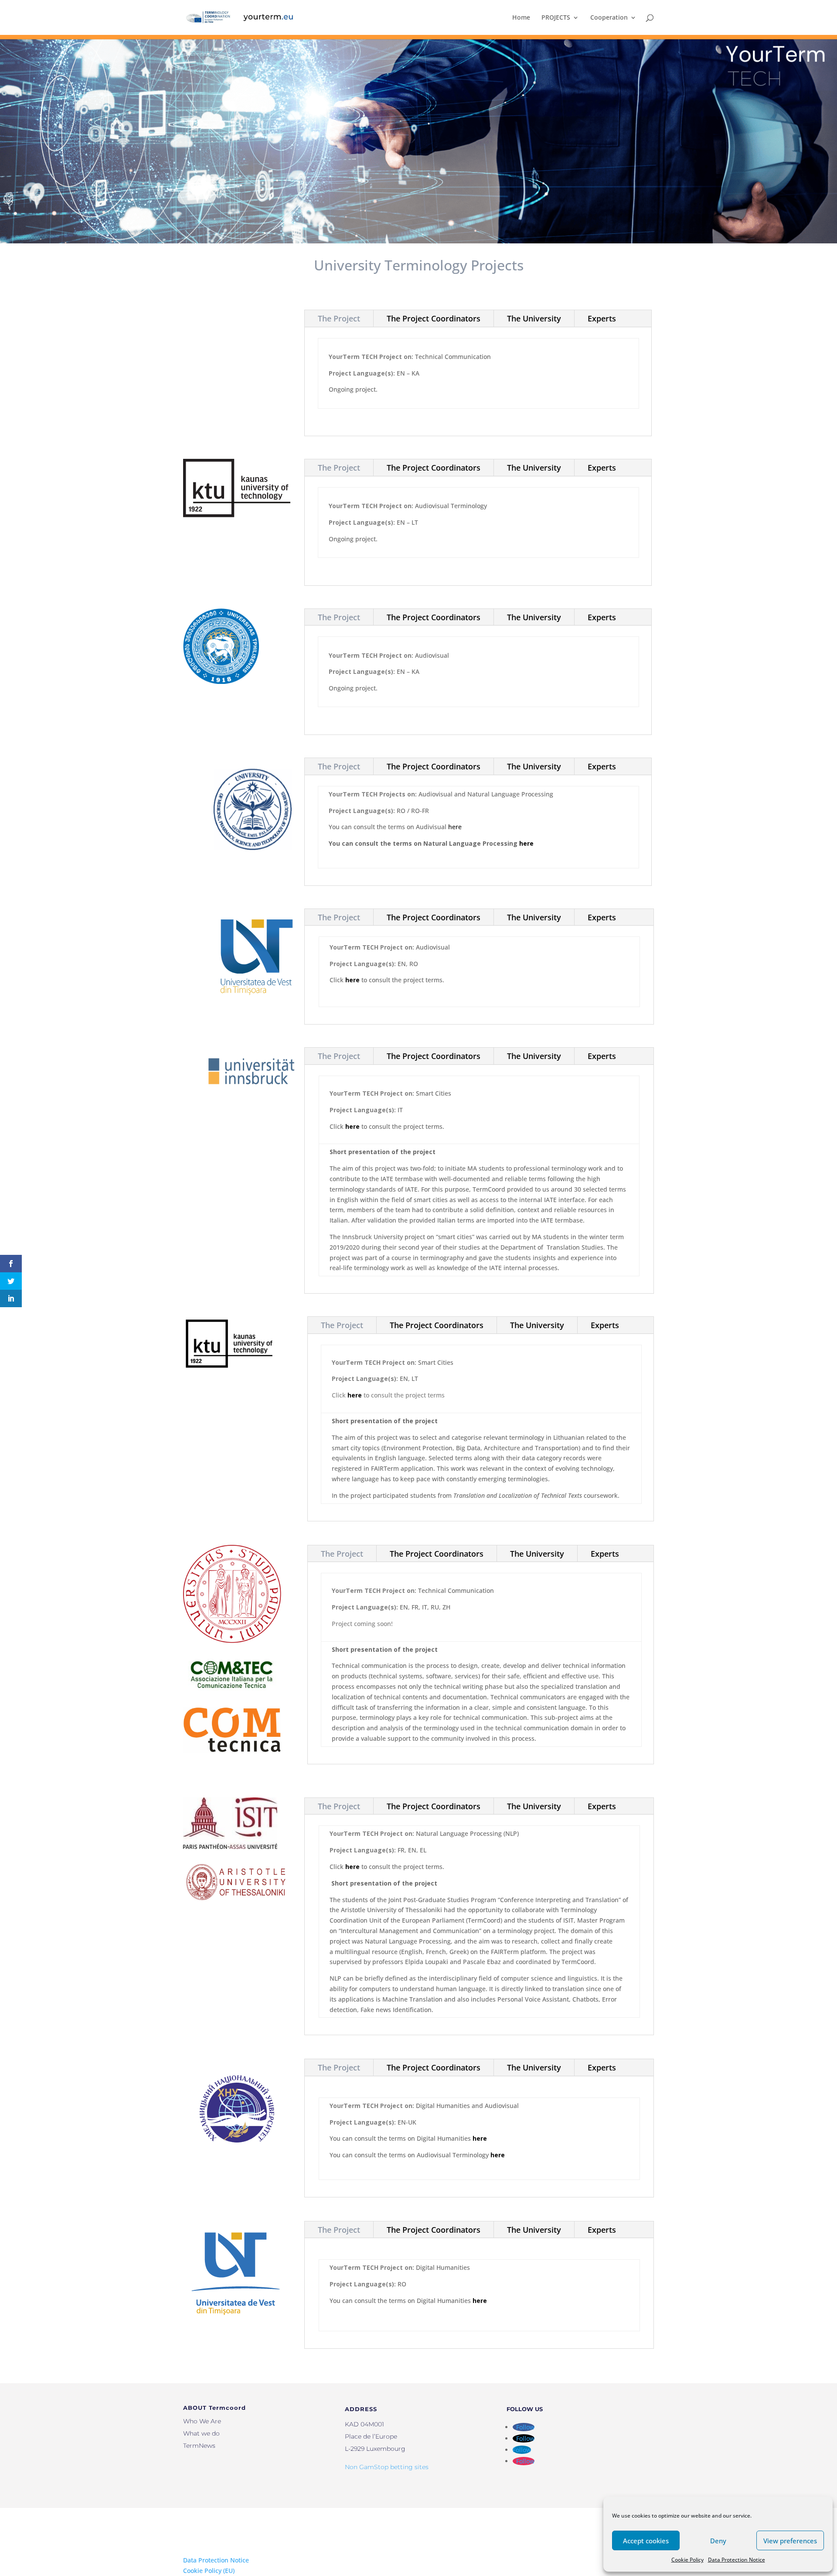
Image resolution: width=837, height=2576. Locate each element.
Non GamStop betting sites (387, 2467)
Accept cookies (646, 2541)
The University (534, 318)
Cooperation (609, 18)
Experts (602, 318)
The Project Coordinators (434, 318)
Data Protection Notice (737, 2560)
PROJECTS (556, 18)
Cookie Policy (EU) (209, 2571)
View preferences (790, 2541)
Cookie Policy (687, 2560)
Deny (718, 2541)
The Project (339, 318)
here (455, 827)
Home (521, 18)
